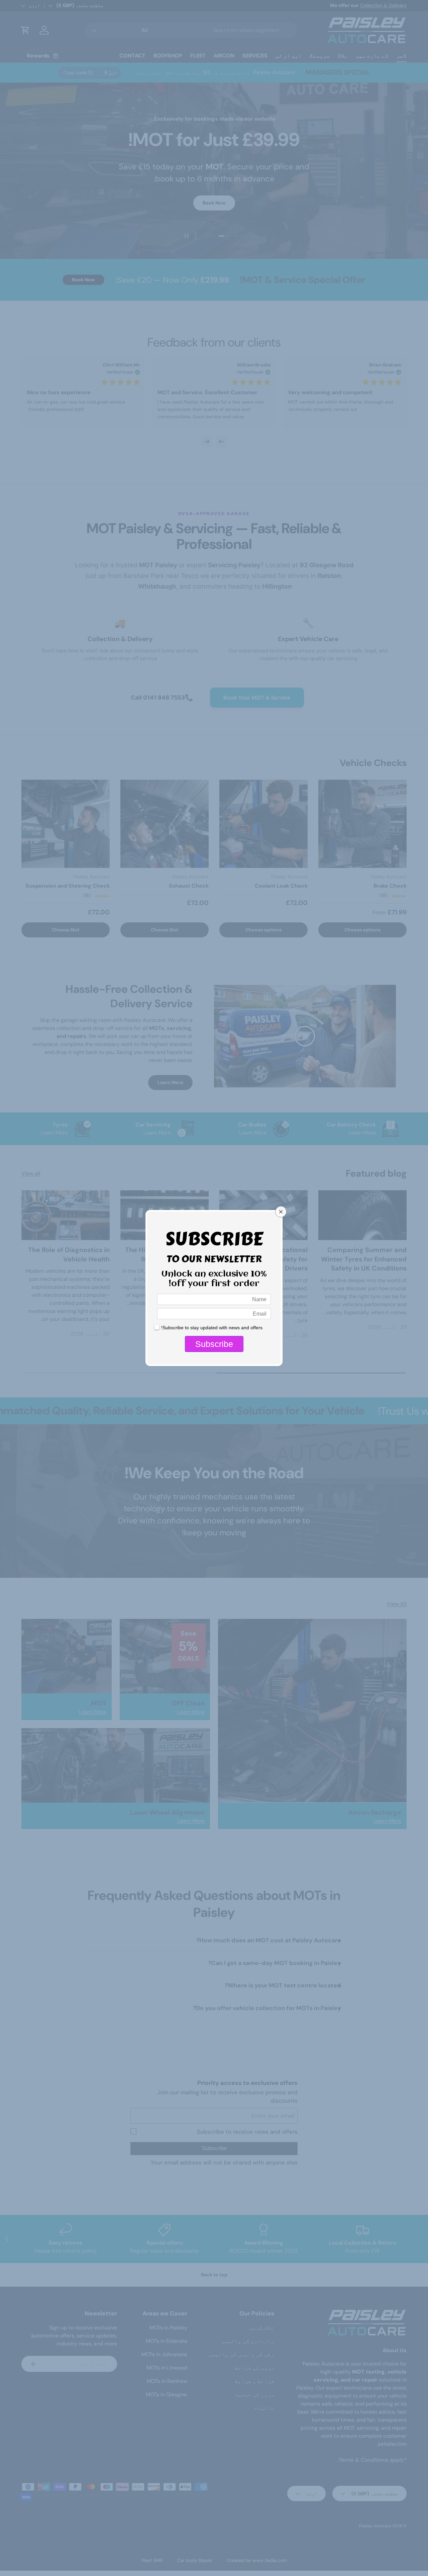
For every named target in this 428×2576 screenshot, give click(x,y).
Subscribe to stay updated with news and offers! (212, 1328)
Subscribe (214, 1344)
